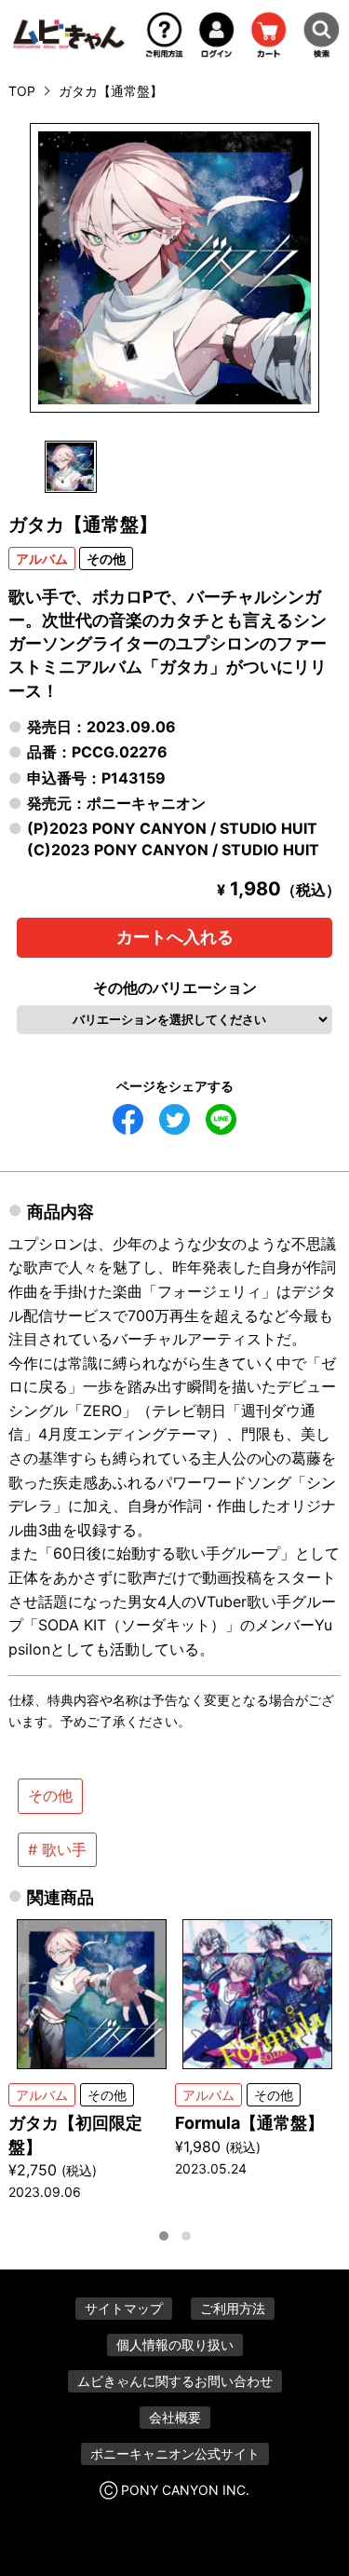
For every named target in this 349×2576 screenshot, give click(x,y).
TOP (22, 91)
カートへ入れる (175, 937)
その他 (50, 1795)
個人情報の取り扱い (175, 2344)
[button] (164, 2236)
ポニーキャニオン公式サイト (175, 2453)
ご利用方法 (233, 2308)
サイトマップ (124, 2308)
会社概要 (175, 2417)
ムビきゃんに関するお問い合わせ (175, 2381)
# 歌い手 (57, 1849)
